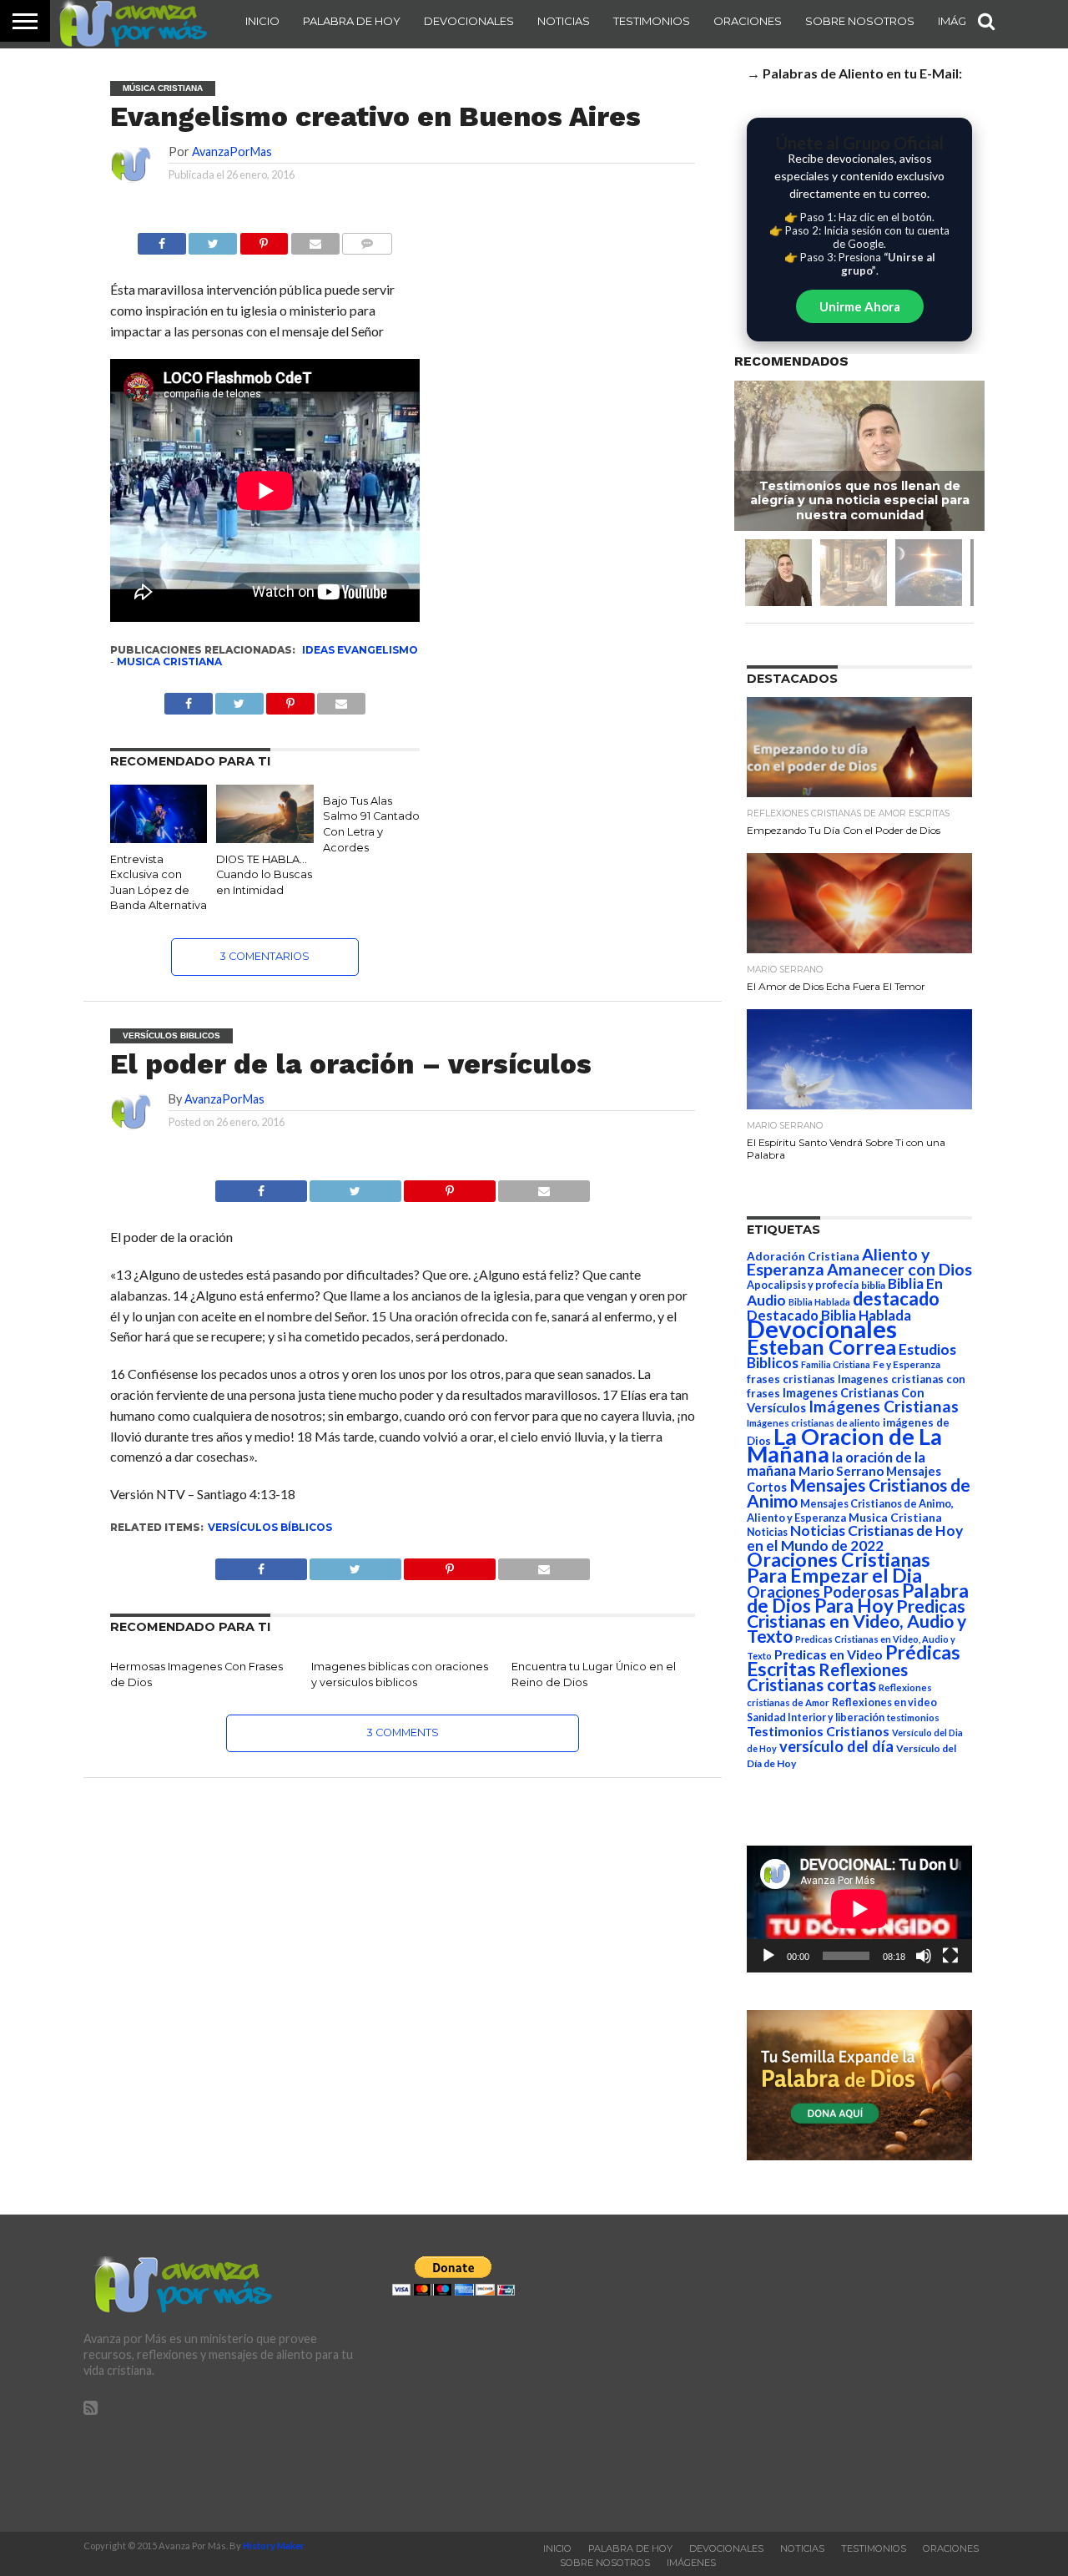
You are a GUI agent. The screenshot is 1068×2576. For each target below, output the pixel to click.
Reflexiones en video (884, 1702)
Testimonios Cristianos (818, 1731)
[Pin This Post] (450, 1187)
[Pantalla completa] (950, 1956)
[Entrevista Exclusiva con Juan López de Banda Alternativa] (159, 838)
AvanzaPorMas (232, 152)
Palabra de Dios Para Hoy (858, 1598)
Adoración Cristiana (803, 1256)
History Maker (274, 2546)
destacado (896, 1298)
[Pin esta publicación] (264, 239)
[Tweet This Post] (355, 1187)
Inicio (262, 21)
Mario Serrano (841, 1471)
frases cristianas (791, 1379)
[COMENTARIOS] (367, 239)
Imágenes (691, 2563)
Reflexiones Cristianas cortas (827, 1677)
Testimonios (652, 21)
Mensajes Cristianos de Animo (859, 1493)
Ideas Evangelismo (360, 650)
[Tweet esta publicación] (213, 239)
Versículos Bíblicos (270, 1527)
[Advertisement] (843, 2373)
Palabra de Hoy (352, 21)
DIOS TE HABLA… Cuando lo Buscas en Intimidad (264, 875)
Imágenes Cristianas (884, 1406)
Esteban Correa (821, 1346)
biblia (873, 1285)
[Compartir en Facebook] (162, 239)
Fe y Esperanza (907, 1364)
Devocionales (469, 21)
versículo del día (836, 1746)
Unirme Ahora (860, 306)
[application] (859, 1909)
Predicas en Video (829, 1654)
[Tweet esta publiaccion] (239, 699)
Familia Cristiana (836, 1364)
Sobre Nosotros (860, 21)
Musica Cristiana (169, 662)
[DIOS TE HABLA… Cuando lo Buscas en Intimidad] (264, 838)
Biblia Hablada (819, 1302)
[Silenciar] (924, 1956)
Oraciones (748, 21)
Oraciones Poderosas (823, 1591)
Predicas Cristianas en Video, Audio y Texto (856, 1621)
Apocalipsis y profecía (803, 1285)
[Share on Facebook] (261, 1187)
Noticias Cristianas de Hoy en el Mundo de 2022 (855, 1538)
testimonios (913, 1717)
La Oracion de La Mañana (844, 1445)
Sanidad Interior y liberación (816, 1717)
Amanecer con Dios (899, 1269)
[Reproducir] (768, 1956)
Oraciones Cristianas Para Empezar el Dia (839, 1567)
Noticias (564, 21)
